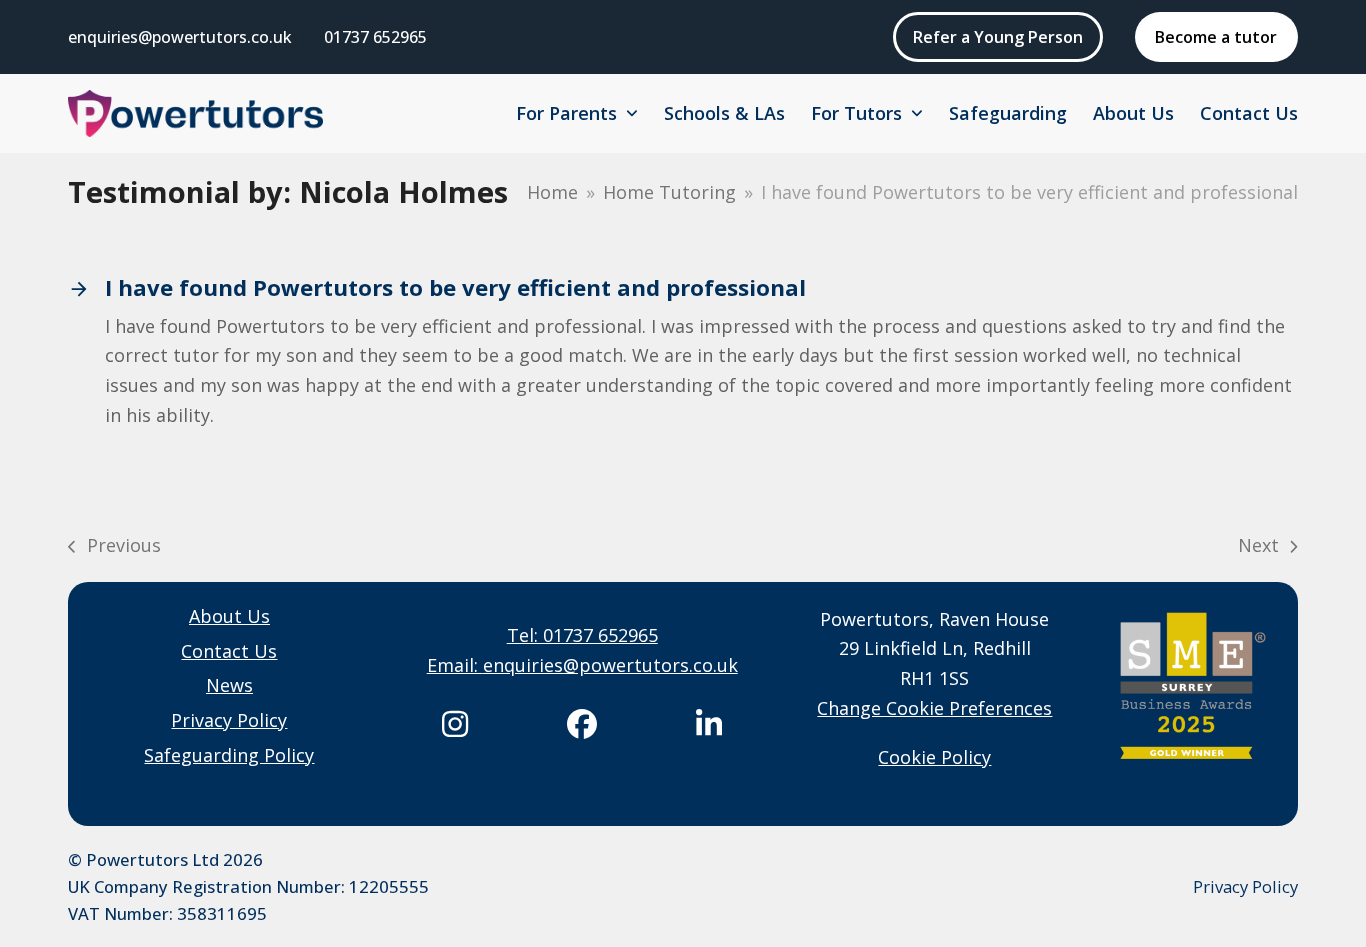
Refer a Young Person (998, 37)
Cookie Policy (934, 757)
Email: (455, 665)
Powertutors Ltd (152, 859)
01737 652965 (375, 37)
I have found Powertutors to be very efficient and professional (455, 287)
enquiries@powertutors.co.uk (180, 37)
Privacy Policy (1245, 886)
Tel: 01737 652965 (582, 635)
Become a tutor (1216, 37)
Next (1259, 547)
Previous (114, 547)
